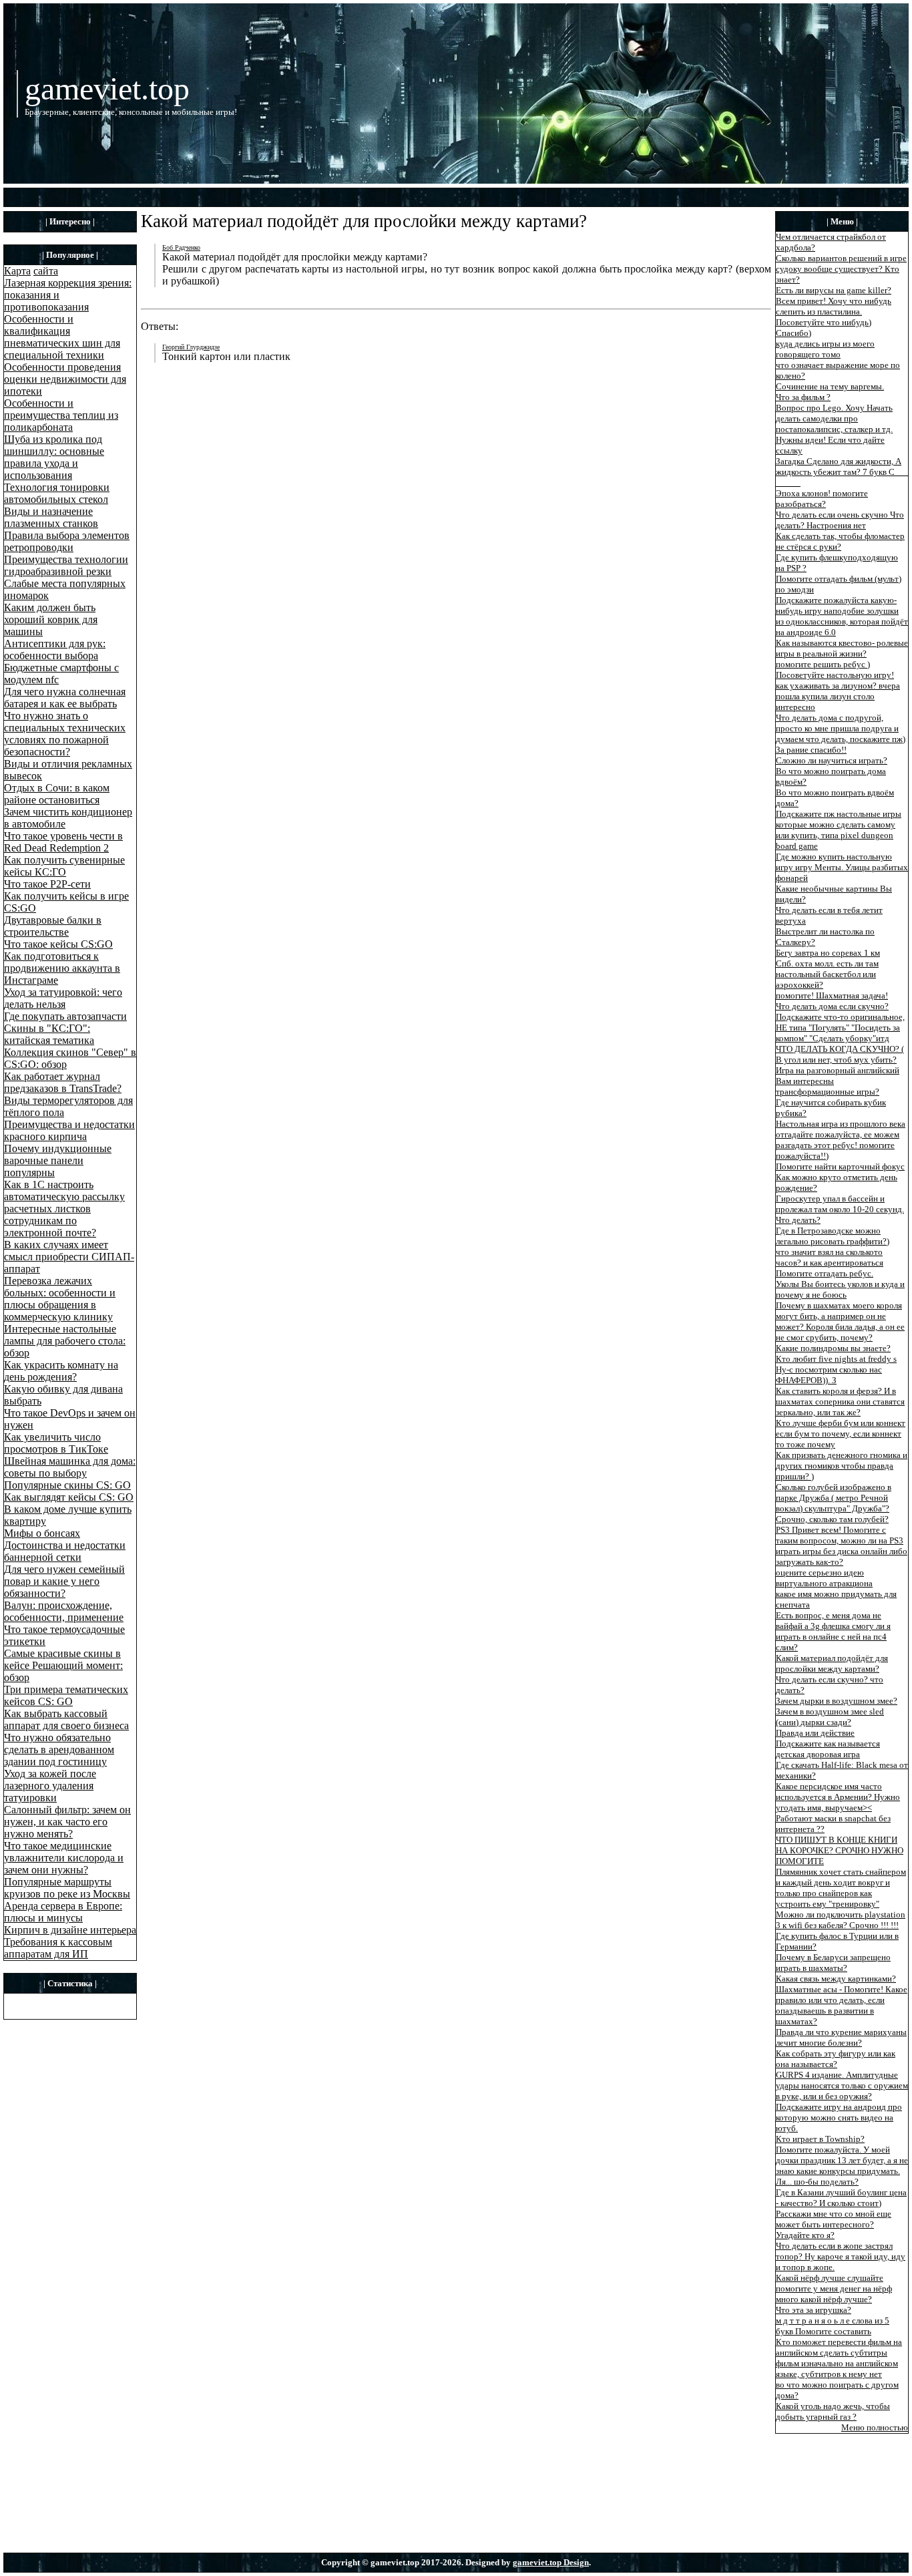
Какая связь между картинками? (836, 1979)
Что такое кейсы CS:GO (58, 944)
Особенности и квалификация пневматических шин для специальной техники (62, 337)
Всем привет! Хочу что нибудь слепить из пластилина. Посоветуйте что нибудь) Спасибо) (834, 317)
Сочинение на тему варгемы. (830, 386)
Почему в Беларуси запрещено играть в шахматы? (833, 1963)
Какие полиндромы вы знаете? (833, 1348)
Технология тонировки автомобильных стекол (57, 493)
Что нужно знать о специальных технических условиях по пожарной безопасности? (65, 734)
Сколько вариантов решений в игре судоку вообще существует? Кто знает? (841, 269)
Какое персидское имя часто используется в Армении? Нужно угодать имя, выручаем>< (838, 1797)
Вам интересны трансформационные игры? (828, 1086)
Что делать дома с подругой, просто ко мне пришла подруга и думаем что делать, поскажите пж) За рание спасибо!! (841, 734)
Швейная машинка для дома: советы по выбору (70, 1467)
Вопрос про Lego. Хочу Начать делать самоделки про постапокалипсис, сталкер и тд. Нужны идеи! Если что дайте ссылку (834, 429)
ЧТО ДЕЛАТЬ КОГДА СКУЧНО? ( (840, 1049)
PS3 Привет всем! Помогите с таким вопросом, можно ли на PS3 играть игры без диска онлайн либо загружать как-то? (842, 1546)
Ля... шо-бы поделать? (817, 2182)
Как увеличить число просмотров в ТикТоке (56, 1443)
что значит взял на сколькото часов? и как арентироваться (830, 1257)
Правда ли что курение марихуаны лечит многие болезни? (841, 2037)
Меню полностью (875, 2427)
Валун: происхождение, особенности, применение (64, 1611)
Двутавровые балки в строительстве (53, 926)
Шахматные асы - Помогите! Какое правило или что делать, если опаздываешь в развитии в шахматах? (842, 2005)
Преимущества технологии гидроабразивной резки (66, 565)
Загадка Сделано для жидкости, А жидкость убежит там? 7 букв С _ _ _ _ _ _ (842, 472)
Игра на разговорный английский (838, 1070)
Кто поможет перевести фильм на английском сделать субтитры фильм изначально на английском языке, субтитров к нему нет (839, 2358)
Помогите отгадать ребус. (825, 1273)
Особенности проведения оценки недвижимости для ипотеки (65, 379)
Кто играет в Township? (820, 2139)
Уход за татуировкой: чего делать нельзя (63, 998)
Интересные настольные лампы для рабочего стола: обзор (65, 1341)
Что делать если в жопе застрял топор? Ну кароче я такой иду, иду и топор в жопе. (841, 2256)
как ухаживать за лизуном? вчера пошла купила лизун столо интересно (838, 696)
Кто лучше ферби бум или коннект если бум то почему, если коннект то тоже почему (841, 1434)
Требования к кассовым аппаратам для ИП (58, 1948)
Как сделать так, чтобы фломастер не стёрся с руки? (840, 541)
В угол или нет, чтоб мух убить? (836, 1060)
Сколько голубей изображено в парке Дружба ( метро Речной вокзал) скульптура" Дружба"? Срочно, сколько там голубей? (834, 1503)
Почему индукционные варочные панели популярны (58, 1160)
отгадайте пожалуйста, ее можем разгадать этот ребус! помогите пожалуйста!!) (838, 1145)
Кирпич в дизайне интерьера (70, 1930)
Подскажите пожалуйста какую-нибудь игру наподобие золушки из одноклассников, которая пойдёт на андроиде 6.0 (842, 616)
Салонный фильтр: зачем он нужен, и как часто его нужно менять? (67, 1822)
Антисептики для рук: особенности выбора (55, 650)
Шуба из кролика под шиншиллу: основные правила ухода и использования (54, 457)
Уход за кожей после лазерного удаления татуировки (50, 1786)
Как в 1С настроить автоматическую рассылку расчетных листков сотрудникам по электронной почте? (64, 1209)
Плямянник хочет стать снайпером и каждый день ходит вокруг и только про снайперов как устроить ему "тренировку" (841, 1888)
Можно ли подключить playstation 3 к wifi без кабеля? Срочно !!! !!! (841, 1920)
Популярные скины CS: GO (67, 1485)
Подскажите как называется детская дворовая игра (828, 1749)
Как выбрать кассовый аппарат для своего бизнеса (66, 1719)
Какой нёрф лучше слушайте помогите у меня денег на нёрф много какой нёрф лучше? (834, 2288)
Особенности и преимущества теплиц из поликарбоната (61, 415)
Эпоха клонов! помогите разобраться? (822, 499)
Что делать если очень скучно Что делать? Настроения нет (840, 520)
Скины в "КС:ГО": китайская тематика (49, 1034)
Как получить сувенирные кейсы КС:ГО (64, 866)
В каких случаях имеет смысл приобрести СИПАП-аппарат (69, 1257)
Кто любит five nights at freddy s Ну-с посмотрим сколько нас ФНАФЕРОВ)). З (836, 1369)
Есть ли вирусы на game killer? (834, 290)
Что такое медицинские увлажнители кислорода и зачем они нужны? (64, 1858)
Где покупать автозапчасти (65, 1016)
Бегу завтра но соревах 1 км (828, 953)
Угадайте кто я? (805, 2235)
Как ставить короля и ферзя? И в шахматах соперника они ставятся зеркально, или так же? (840, 1402)
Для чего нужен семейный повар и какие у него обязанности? (64, 1581)
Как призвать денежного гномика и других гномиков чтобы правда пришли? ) (842, 1466)
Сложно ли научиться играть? (832, 760)
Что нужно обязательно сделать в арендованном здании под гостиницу (59, 1750)
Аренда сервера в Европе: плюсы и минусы (63, 1912)
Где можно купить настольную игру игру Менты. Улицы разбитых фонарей (842, 867)
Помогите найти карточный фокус (840, 1166)
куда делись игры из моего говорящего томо (825, 349)
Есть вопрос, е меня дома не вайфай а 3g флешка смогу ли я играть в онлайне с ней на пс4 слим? (833, 1631)
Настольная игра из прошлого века (841, 1124)
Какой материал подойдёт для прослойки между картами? (832, 1663)
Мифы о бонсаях (42, 1533)
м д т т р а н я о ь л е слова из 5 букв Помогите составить (833, 2326)
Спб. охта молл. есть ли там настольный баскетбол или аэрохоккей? (827, 974)
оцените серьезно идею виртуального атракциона (824, 1578)
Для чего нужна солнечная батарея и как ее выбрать (65, 698)
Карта (17, 271)
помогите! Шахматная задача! (832, 995)
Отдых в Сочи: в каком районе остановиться (57, 794)
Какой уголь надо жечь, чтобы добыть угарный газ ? (833, 2411)
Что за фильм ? (803, 397)
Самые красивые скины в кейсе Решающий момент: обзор (63, 1665)
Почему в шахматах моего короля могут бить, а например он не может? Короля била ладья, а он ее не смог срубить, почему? (840, 1321)
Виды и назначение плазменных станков (51, 517)
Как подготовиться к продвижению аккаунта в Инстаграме (62, 968)
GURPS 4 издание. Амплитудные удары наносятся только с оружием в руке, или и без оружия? (842, 2085)
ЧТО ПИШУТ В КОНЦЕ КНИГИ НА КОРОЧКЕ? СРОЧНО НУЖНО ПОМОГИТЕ (840, 1850)
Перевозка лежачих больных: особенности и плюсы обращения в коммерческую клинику (60, 1299)
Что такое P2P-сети (47, 884)
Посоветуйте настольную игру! (835, 675)
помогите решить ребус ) (823, 664)
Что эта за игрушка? (814, 2310)
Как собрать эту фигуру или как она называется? (836, 2059)
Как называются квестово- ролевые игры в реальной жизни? (842, 648)
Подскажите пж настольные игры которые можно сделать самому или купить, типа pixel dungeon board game (839, 830)
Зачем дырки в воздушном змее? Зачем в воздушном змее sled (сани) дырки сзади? (837, 1711)
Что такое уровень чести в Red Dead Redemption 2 (63, 842)
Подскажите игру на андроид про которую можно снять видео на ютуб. (839, 2118)
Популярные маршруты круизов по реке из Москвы (67, 1888)
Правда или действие (815, 1733)
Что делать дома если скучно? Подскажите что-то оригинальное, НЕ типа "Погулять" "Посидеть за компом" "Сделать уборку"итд (840, 1022)
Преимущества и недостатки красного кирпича (69, 1130)
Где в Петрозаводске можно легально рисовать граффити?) (833, 1236)
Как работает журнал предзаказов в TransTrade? (63, 1082)
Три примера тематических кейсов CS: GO (66, 1695)
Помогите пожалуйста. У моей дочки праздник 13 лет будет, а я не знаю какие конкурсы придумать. (842, 2160)
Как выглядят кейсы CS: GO (69, 1497)
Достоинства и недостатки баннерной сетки (65, 1551)
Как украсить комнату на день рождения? (61, 1371)
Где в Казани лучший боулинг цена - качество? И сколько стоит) (841, 2198)
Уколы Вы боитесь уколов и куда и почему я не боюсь (840, 1289)
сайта (46, 271)
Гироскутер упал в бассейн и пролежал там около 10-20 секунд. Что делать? (840, 1209)
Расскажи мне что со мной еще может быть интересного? (834, 2219)
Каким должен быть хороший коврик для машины (51, 619)
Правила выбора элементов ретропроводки (67, 541)
